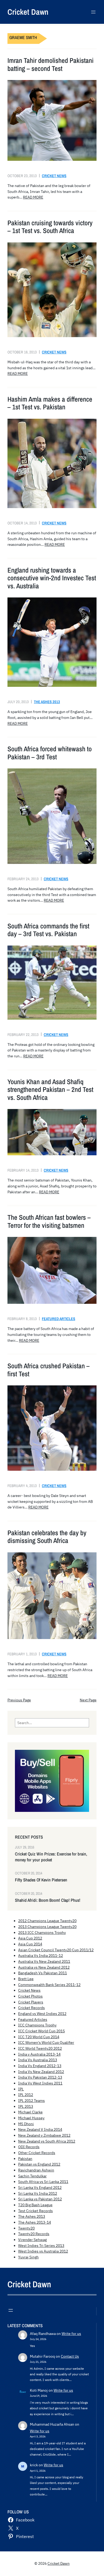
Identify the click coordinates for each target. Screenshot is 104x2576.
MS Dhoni (26, 2124)
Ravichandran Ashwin (36, 2170)
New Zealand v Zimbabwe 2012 (44, 2135)
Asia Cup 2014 (30, 1944)
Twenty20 (26, 2228)
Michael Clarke (30, 2112)
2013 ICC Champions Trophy (42, 1933)
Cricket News (54, 176)
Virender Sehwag (32, 2240)
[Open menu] (93, 12)
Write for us (71, 2334)
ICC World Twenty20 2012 (40, 2048)
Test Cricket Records (35, 2211)
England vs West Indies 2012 (42, 2014)
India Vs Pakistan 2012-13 (40, 2077)
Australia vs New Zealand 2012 (44, 1967)
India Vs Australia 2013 (38, 2060)
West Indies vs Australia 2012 (43, 2251)
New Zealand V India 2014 (40, 2129)
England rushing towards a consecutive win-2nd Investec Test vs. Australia (52, 578)
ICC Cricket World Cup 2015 (41, 2031)
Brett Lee (26, 1979)
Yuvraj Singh (28, 2257)
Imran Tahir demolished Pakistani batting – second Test (51, 65)
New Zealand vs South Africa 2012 (47, 2141)
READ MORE (33, 197)
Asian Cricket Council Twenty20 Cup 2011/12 (56, 1950)
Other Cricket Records (37, 2153)
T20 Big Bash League (35, 2205)
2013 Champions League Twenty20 (47, 1927)
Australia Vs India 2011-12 (41, 1956)
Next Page (88, 1700)
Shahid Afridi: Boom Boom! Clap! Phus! (48, 1900)
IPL (21, 2089)
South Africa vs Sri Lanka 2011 (43, 2182)
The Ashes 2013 (47, 702)
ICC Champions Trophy (37, 2025)
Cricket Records (31, 2008)
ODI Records (29, 2147)
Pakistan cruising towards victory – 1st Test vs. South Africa (50, 227)
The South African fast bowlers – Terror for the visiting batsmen (49, 1222)
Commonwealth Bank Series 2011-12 (49, 1985)
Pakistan (25, 2159)
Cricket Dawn (28, 12)
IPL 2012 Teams (31, 2101)
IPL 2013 (26, 2106)
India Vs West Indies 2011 (40, 2083)
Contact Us (70, 2356)
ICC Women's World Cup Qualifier (46, 2042)
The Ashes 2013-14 (35, 2222)
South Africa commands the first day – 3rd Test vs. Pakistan (48, 930)
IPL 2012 (26, 2095)
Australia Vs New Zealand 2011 (44, 1961)
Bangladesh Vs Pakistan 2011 (43, 1973)
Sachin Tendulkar (32, 2176)
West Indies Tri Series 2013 (41, 2246)
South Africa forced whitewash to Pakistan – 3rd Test (50, 753)
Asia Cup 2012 (30, 1938)
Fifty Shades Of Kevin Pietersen (41, 1880)
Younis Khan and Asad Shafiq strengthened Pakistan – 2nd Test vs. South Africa (50, 1090)
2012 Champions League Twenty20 (47, 1921)
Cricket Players (31, 2002)
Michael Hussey (31, 2118)
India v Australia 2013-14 (39, 2054)
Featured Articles (59, 1319)
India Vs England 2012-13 (40, 2066)
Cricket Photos (30, 1996)
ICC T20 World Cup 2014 (39, 2037)
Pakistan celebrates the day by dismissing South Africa (47, 1537)
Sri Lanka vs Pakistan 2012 (40, 2199)
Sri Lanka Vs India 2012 (38, 2193)
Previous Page (19, 1700)
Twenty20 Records (34, 2234)
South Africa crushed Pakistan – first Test (49, 1370)
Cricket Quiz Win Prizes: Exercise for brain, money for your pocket (51, 1857)
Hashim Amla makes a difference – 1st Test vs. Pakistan (50, 403)
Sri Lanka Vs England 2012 (40, 2188)
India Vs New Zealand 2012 (41, 2072)
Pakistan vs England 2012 (39, 2164)
